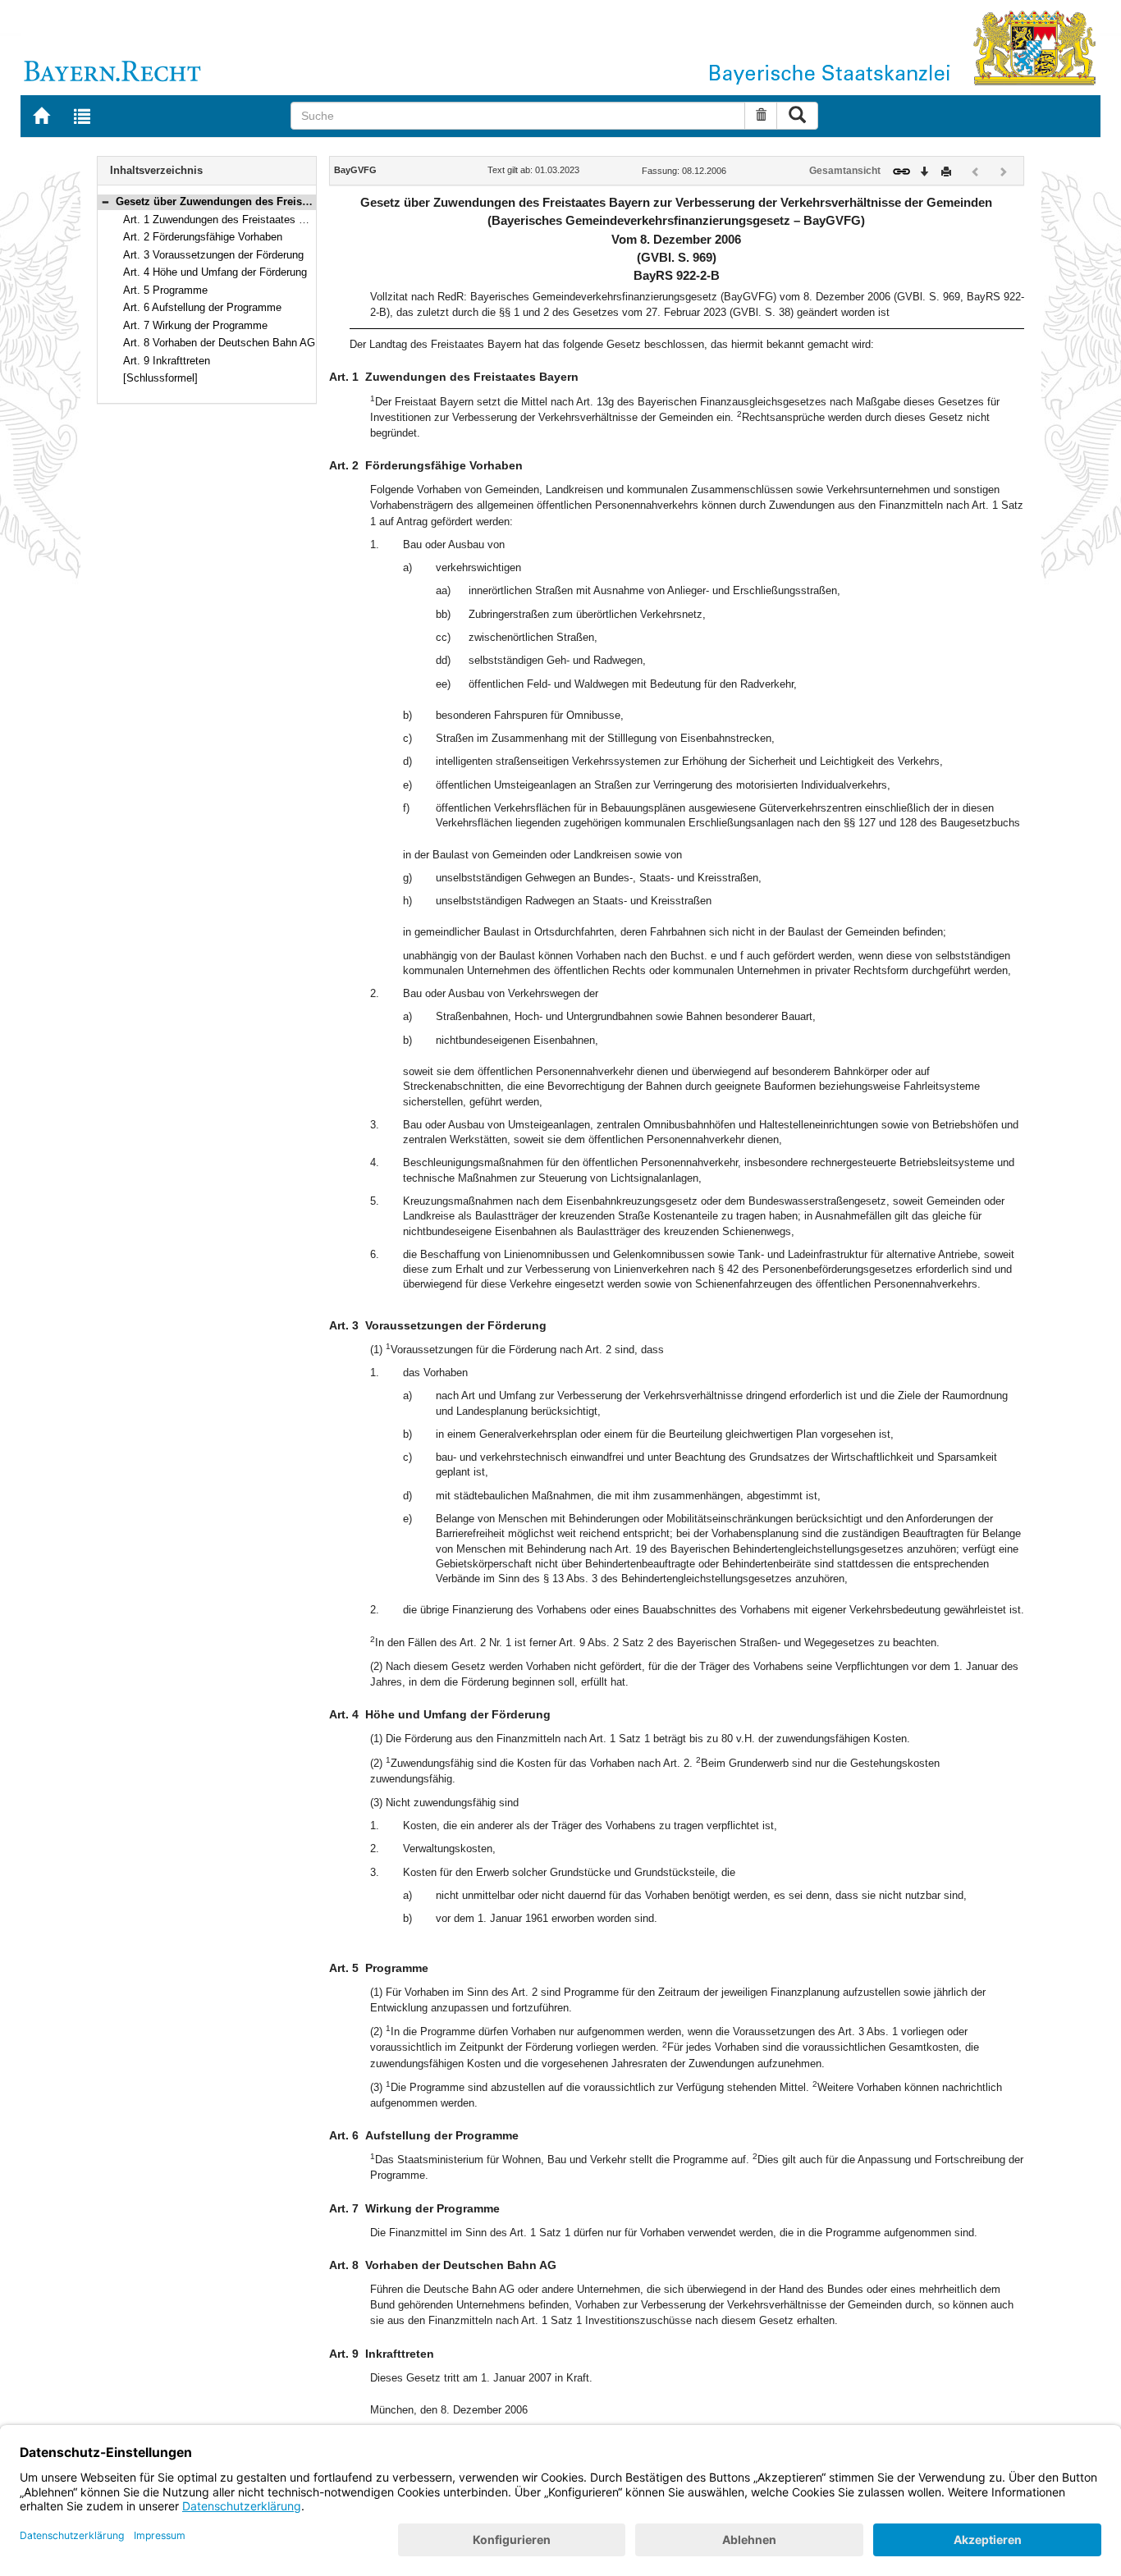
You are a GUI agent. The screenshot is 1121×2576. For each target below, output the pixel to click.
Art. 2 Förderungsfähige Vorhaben (203, 237)
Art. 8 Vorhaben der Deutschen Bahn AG (219, 343)
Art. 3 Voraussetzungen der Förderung (213, 255)
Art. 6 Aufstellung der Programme (202, 307)
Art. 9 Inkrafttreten (167, 361)
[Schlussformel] (160, 378)
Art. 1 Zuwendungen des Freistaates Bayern (228, 220)
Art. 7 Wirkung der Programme (195, 325)
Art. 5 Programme (165, 290)
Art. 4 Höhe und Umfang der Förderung (215, 272)
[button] (105, 201)
